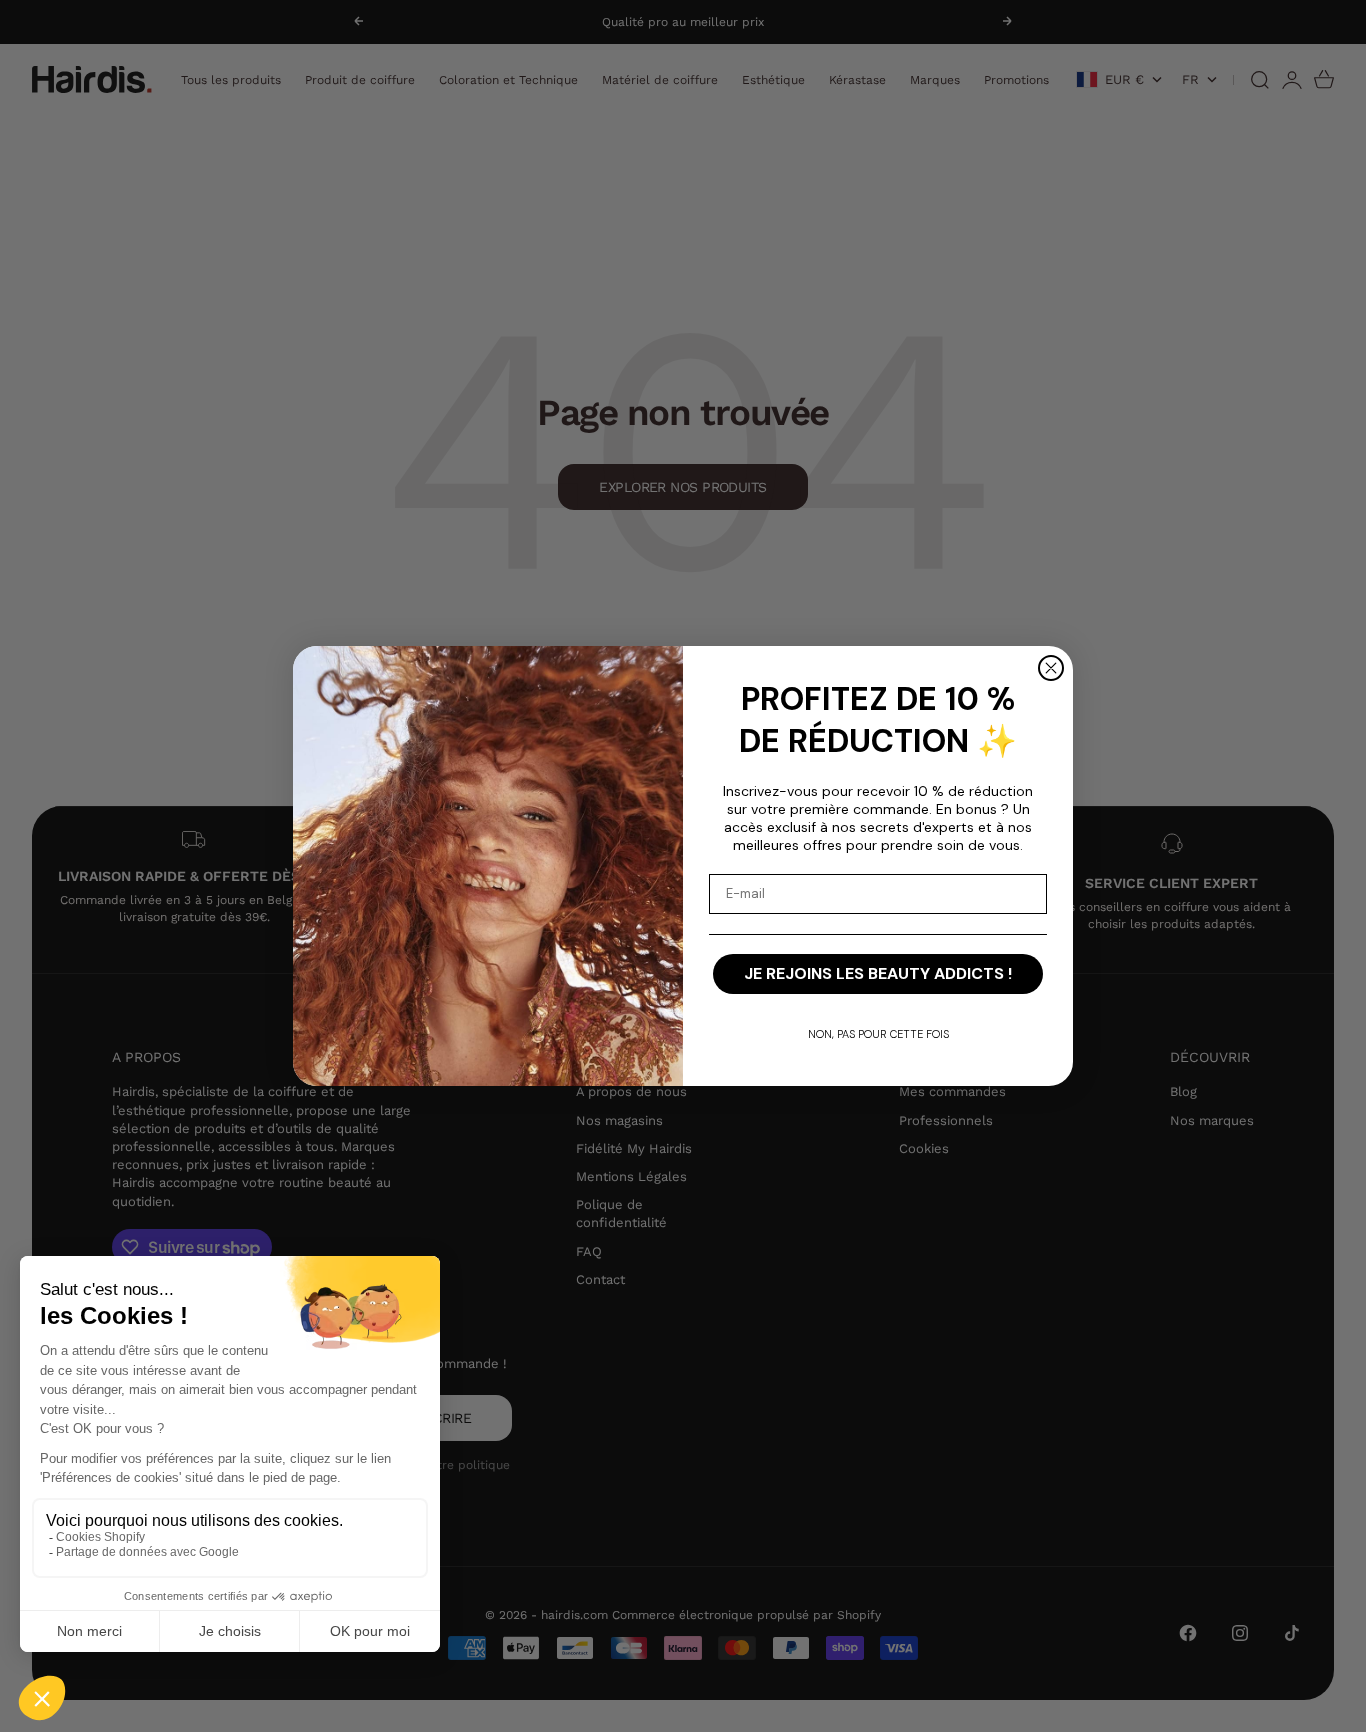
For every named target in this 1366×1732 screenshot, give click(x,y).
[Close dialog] (1051, 668)
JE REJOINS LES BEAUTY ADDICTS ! (878, 973)
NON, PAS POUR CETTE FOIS (878, 1034)
